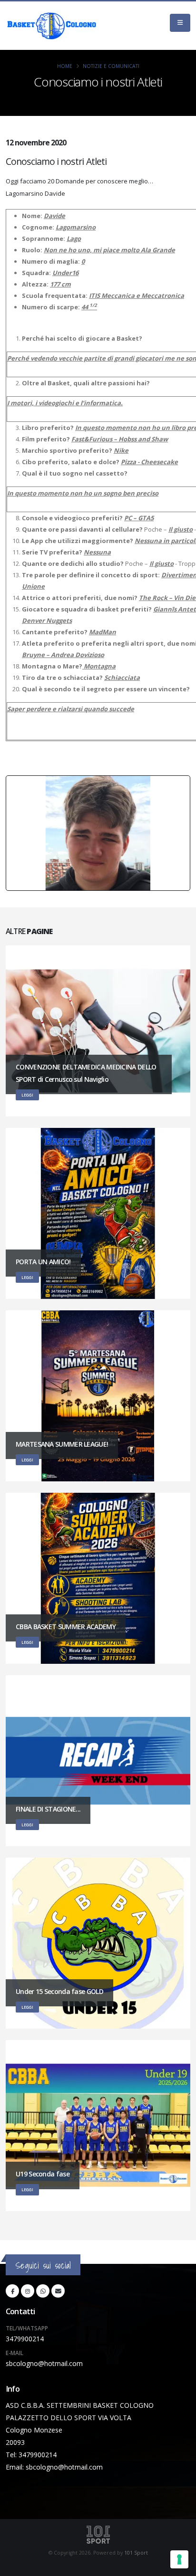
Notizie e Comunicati (111, 66)
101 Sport (136, 2553)
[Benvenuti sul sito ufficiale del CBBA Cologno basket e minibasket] (52, 26)
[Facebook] (12, 2291)
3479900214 (25, 2339)
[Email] (58, 2291)
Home (65, 66)
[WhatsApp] (43, 2291)
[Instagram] (28, 2291)
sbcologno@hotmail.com (44, 2363)
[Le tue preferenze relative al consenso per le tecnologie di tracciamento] (179, 2559)
